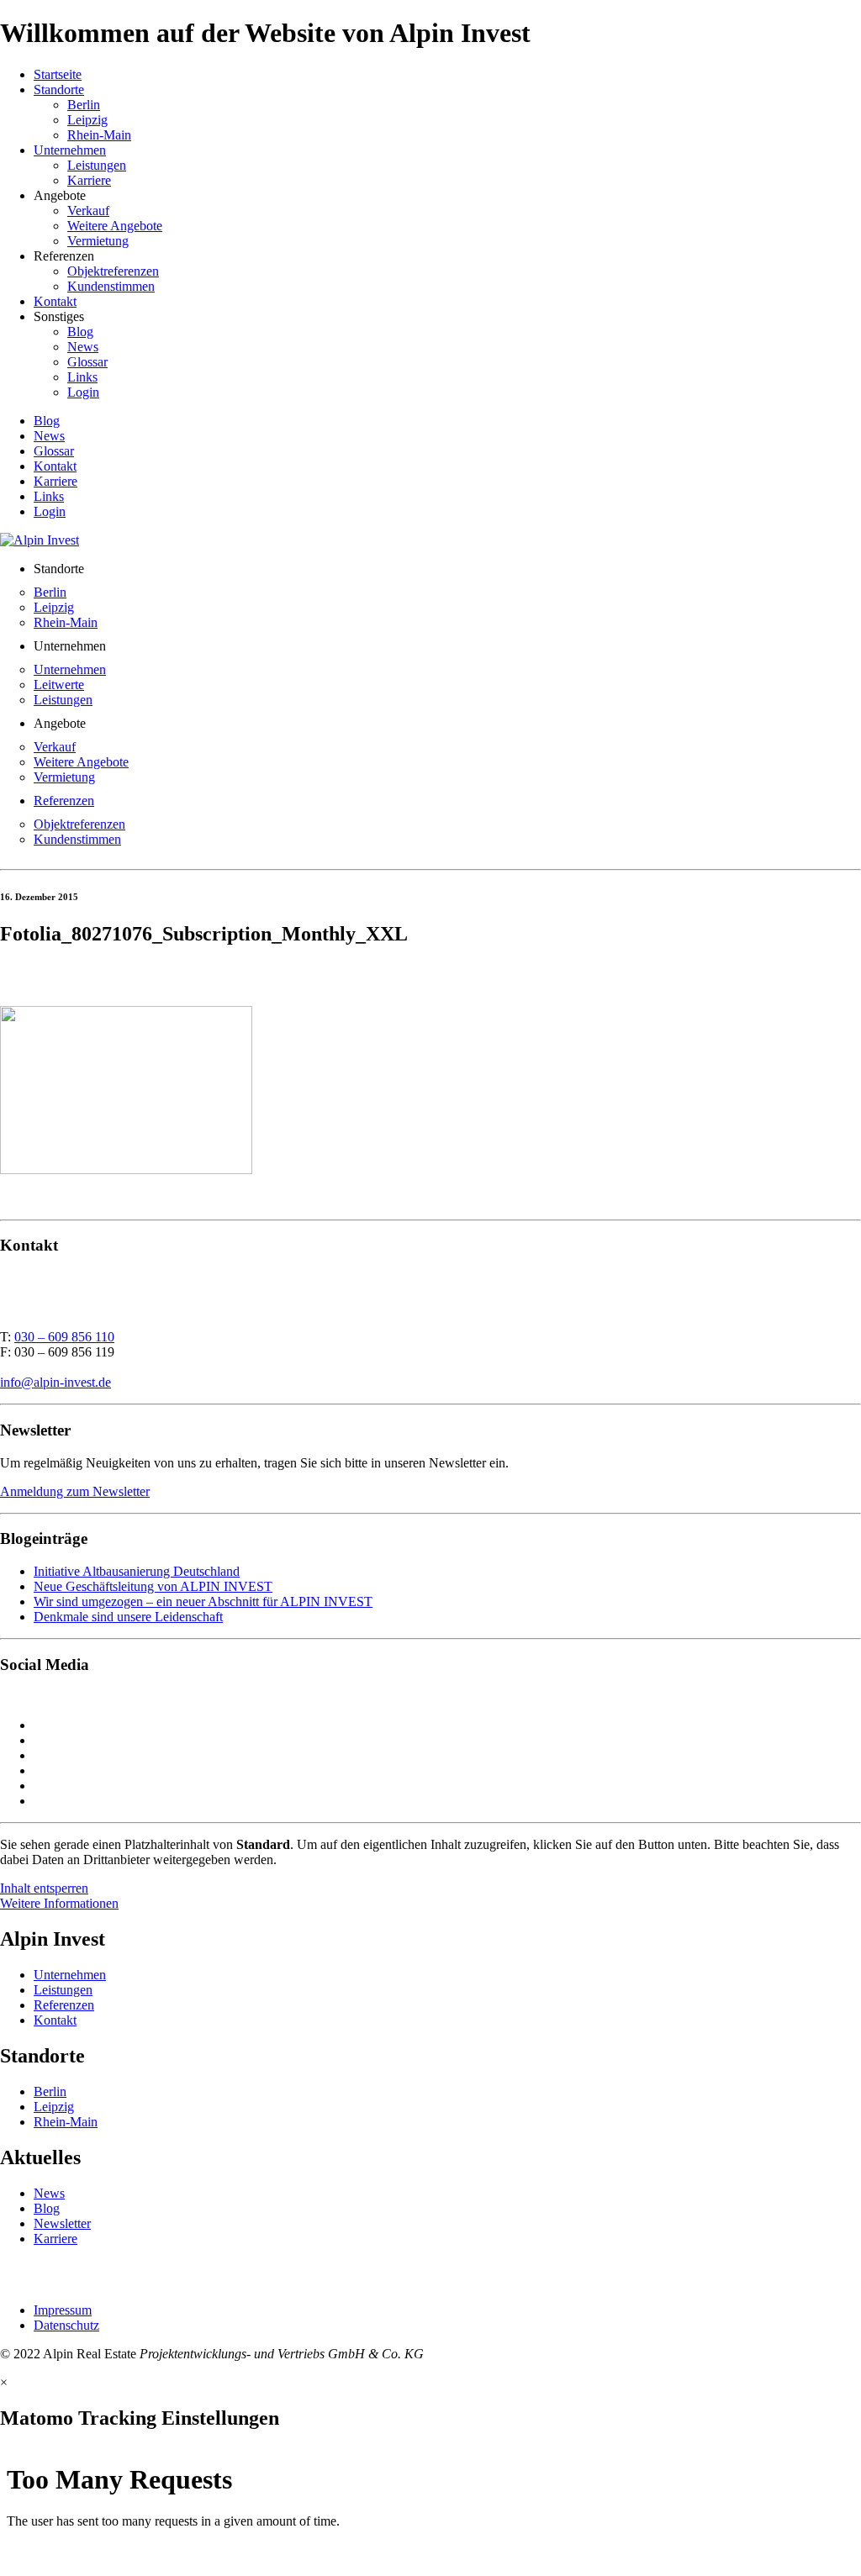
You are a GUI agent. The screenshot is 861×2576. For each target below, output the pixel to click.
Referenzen (64, 801)
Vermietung (98, 241)
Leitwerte (59, 685)
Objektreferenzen (113, 271)
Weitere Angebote (115, 226)
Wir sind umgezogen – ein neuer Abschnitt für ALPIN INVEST (203, 1601)
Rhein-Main (99, 135)
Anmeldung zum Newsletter (75, 1491)
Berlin (84, 105)
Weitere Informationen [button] (59, 1903)
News (83, 347)
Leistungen (97, 165)
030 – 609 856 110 (64, 1337)
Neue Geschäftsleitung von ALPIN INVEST (153, 1586)
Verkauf (88, 211)
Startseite (58, 74)
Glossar (87, 362)
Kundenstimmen (111, 286)
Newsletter (62, 2223)
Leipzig (87, 120)
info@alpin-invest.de (55, 1382)
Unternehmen (70, 150)
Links (82, 377)
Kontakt (55, 301)
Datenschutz (66, 2325)
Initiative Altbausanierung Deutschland (137, 1571)
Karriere (89, 180)
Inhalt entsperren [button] (44, 1888)
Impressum (63, 2310)
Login (83, 392)
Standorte (59, 90)
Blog (80, 332)
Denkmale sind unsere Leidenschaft (128, 1617)
